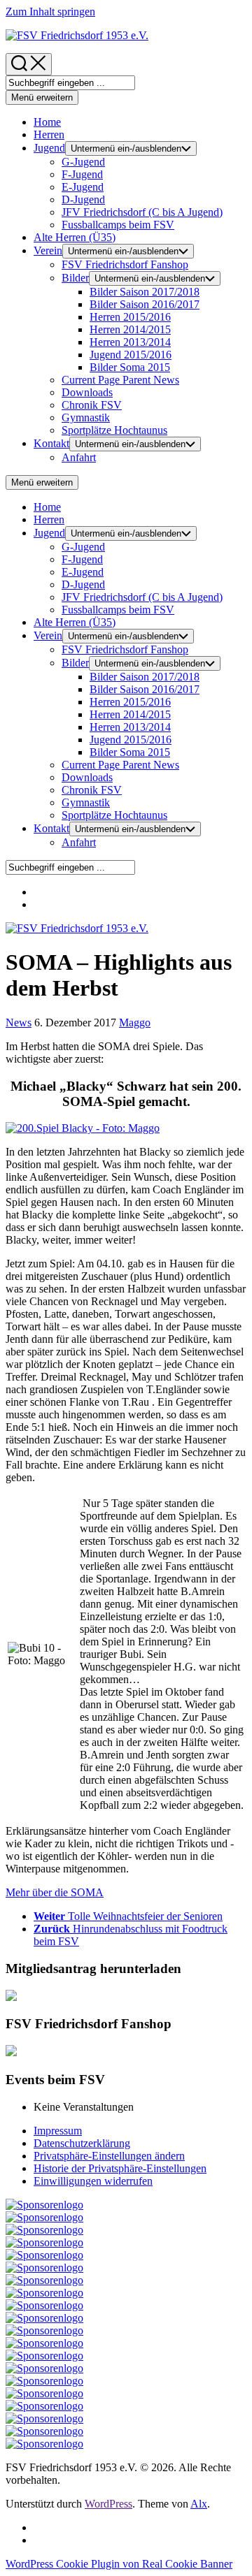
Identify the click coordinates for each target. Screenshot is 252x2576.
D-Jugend (83, 199)
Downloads (87, 392)
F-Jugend (82, 174)
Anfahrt (79, 457)
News (120, 380)
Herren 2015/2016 (130, 317)
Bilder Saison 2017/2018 (145, 292)
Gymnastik (86, 417)
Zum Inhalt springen (50, 12)
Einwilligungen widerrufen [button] (93, 2181)
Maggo (135, 1023)
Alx (199, 2504)
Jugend (49, 148)
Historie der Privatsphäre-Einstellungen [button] (120, 2168)
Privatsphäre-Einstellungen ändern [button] (109, 2156)
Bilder (75, 278)
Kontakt (51, 443)
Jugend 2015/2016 (131, 355)
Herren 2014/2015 (130, 329)
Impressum (58, 2131)
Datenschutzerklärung (82, 2143)
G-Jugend (83, 162)
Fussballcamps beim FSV (118, 225)
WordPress (108, 2504)
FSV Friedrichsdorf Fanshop (125, 264)
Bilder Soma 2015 (130, 367)
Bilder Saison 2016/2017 (145, 304)
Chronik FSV (92, 405)
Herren (49, 134)
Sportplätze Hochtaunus (114, 430)
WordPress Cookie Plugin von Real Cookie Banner (119, 2564)
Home (47, 122)
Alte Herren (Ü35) (75, 237)
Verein (48, 250)
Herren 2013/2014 (130, 342)
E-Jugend (83, 187)
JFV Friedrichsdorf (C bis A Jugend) (142, 212)
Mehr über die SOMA (55, 1892)
